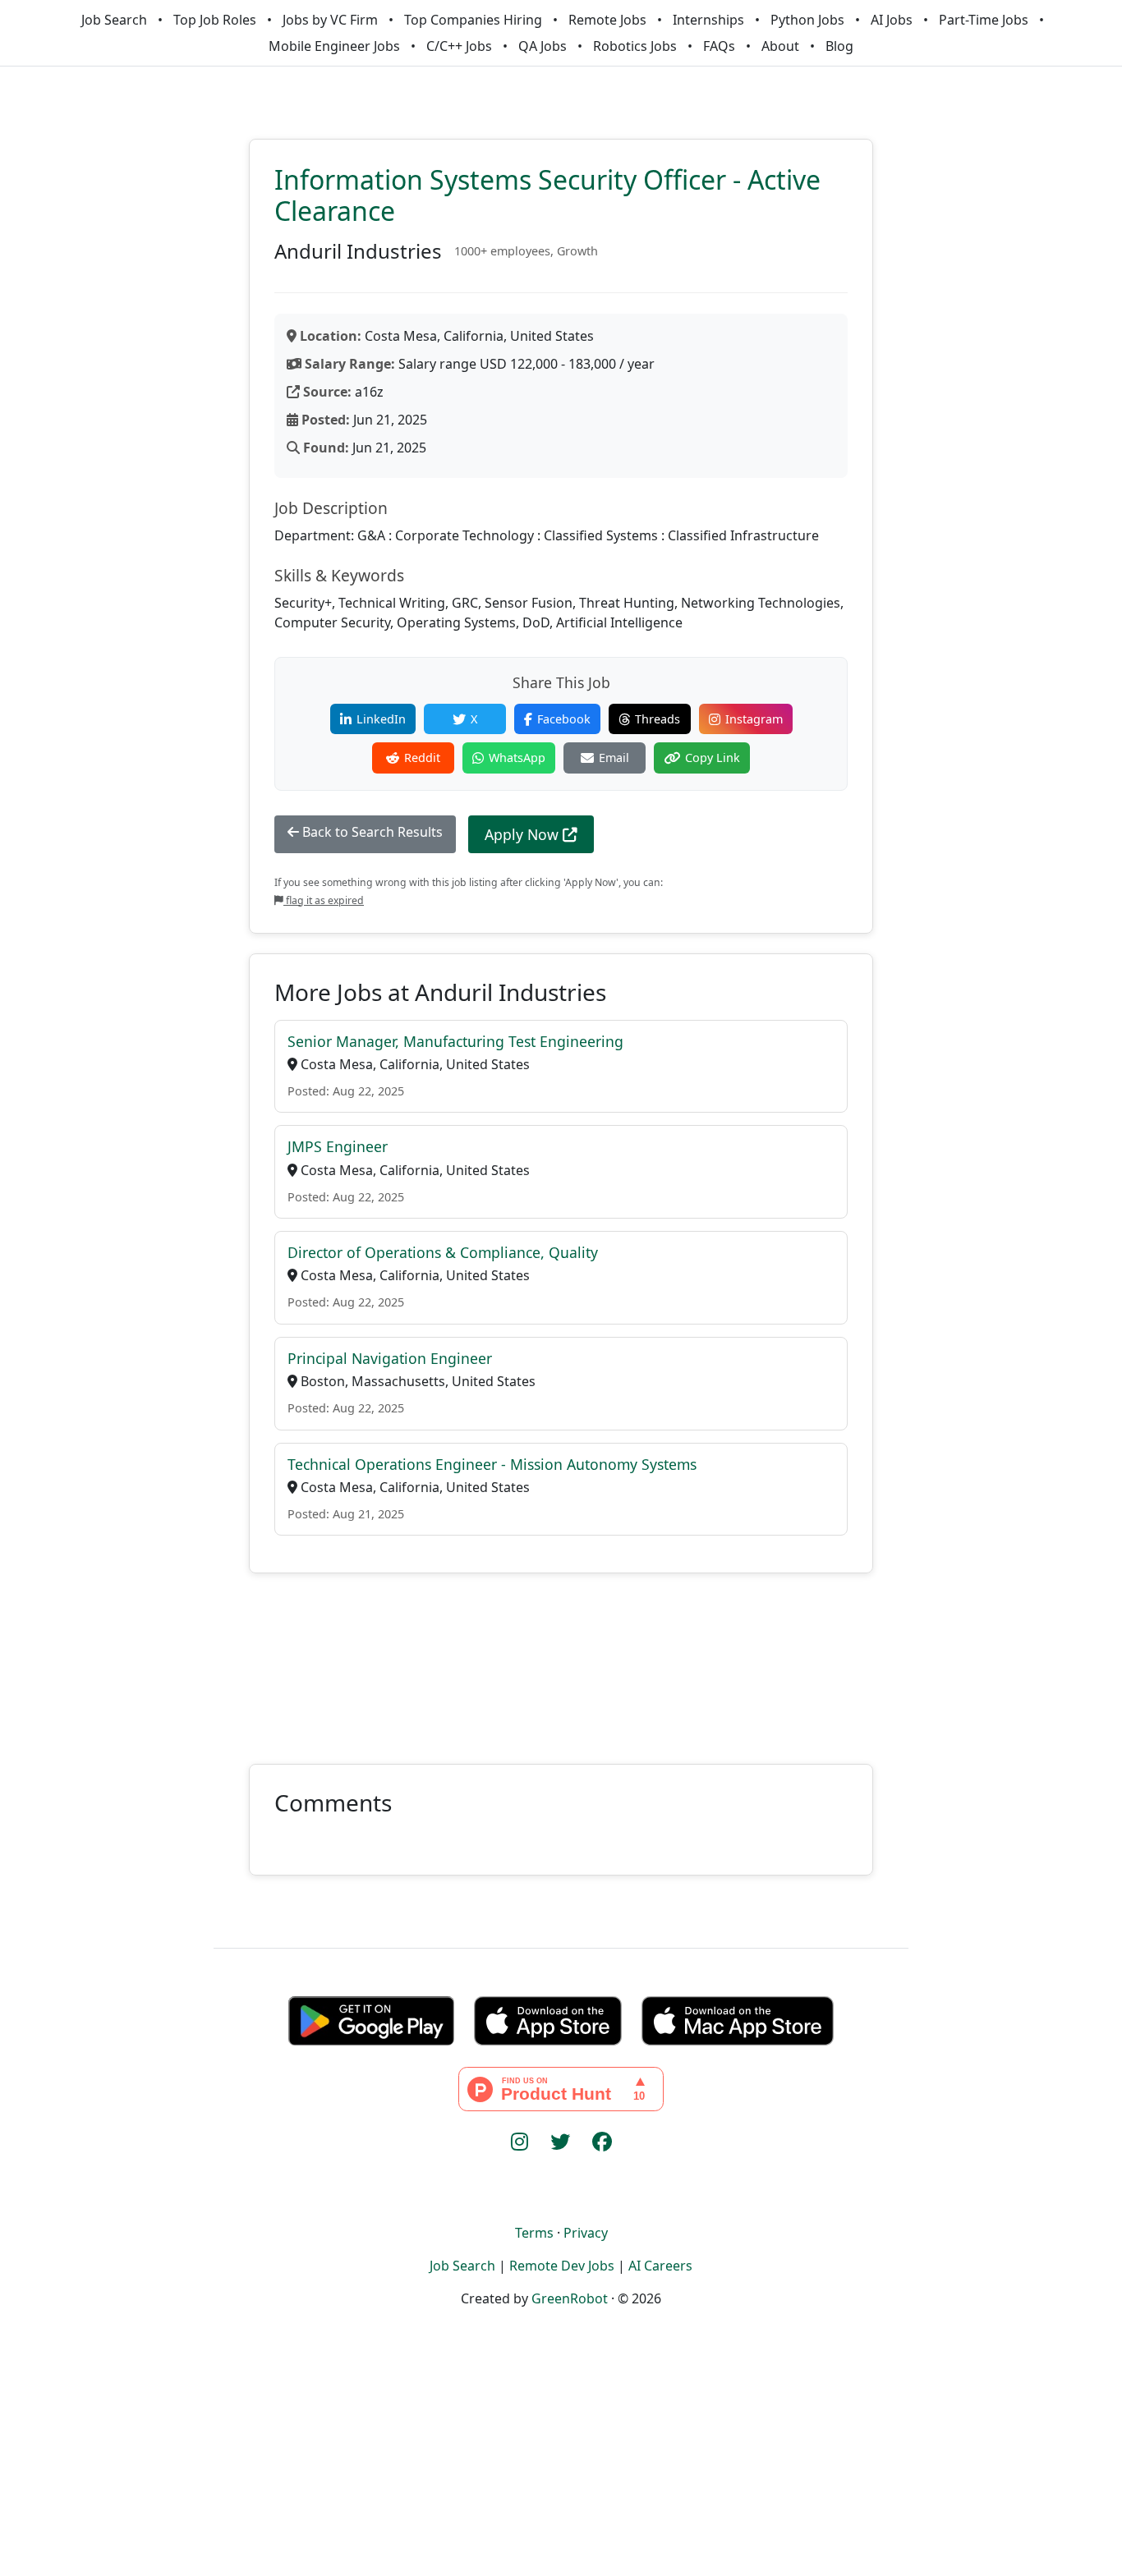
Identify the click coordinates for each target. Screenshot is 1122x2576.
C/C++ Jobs (459, 46)
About (780, 46)
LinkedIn (381, 719)
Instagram (754, 719)
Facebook (564, 719)
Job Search (114, 20)
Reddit (422, 758)
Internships (708, 20)
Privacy (586, 2233)
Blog (839, 46)
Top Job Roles (215, 20)
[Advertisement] (561, 1659)
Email (614, 758)
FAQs (719, 46)
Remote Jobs (607, 20)
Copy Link (713, 758)
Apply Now (524, 834)
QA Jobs (543, 46)
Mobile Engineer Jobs (334, 46)
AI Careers (660, 2266)
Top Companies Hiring (473, 20)
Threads (658, 719)
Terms (534, 2233)
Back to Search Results (371, 832)
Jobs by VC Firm (330, 20)
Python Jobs (807, 20)
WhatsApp (517, 758)
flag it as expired (324, 900)
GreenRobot (570, 2298)
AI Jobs (892, 20)
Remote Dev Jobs (562, 2266)
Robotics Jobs (635, 46)
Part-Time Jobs (984, 20)
